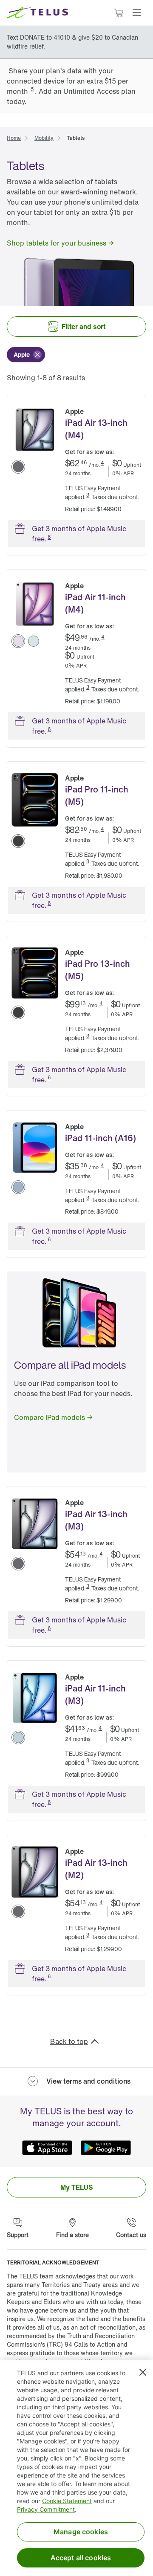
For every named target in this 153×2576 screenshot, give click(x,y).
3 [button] (88, 495)
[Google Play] (106, 2148)
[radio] (18, 467)
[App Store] (47, 2148)
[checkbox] (26, 355)
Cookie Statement (67, 2501)
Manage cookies (81, 2532)
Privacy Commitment (46, 2509)
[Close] (143, 2372)
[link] (14, 137)
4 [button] (102, 463)
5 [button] (32, 89)
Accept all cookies (81, 2558)
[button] (137, 13)
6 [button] (49, 537)
